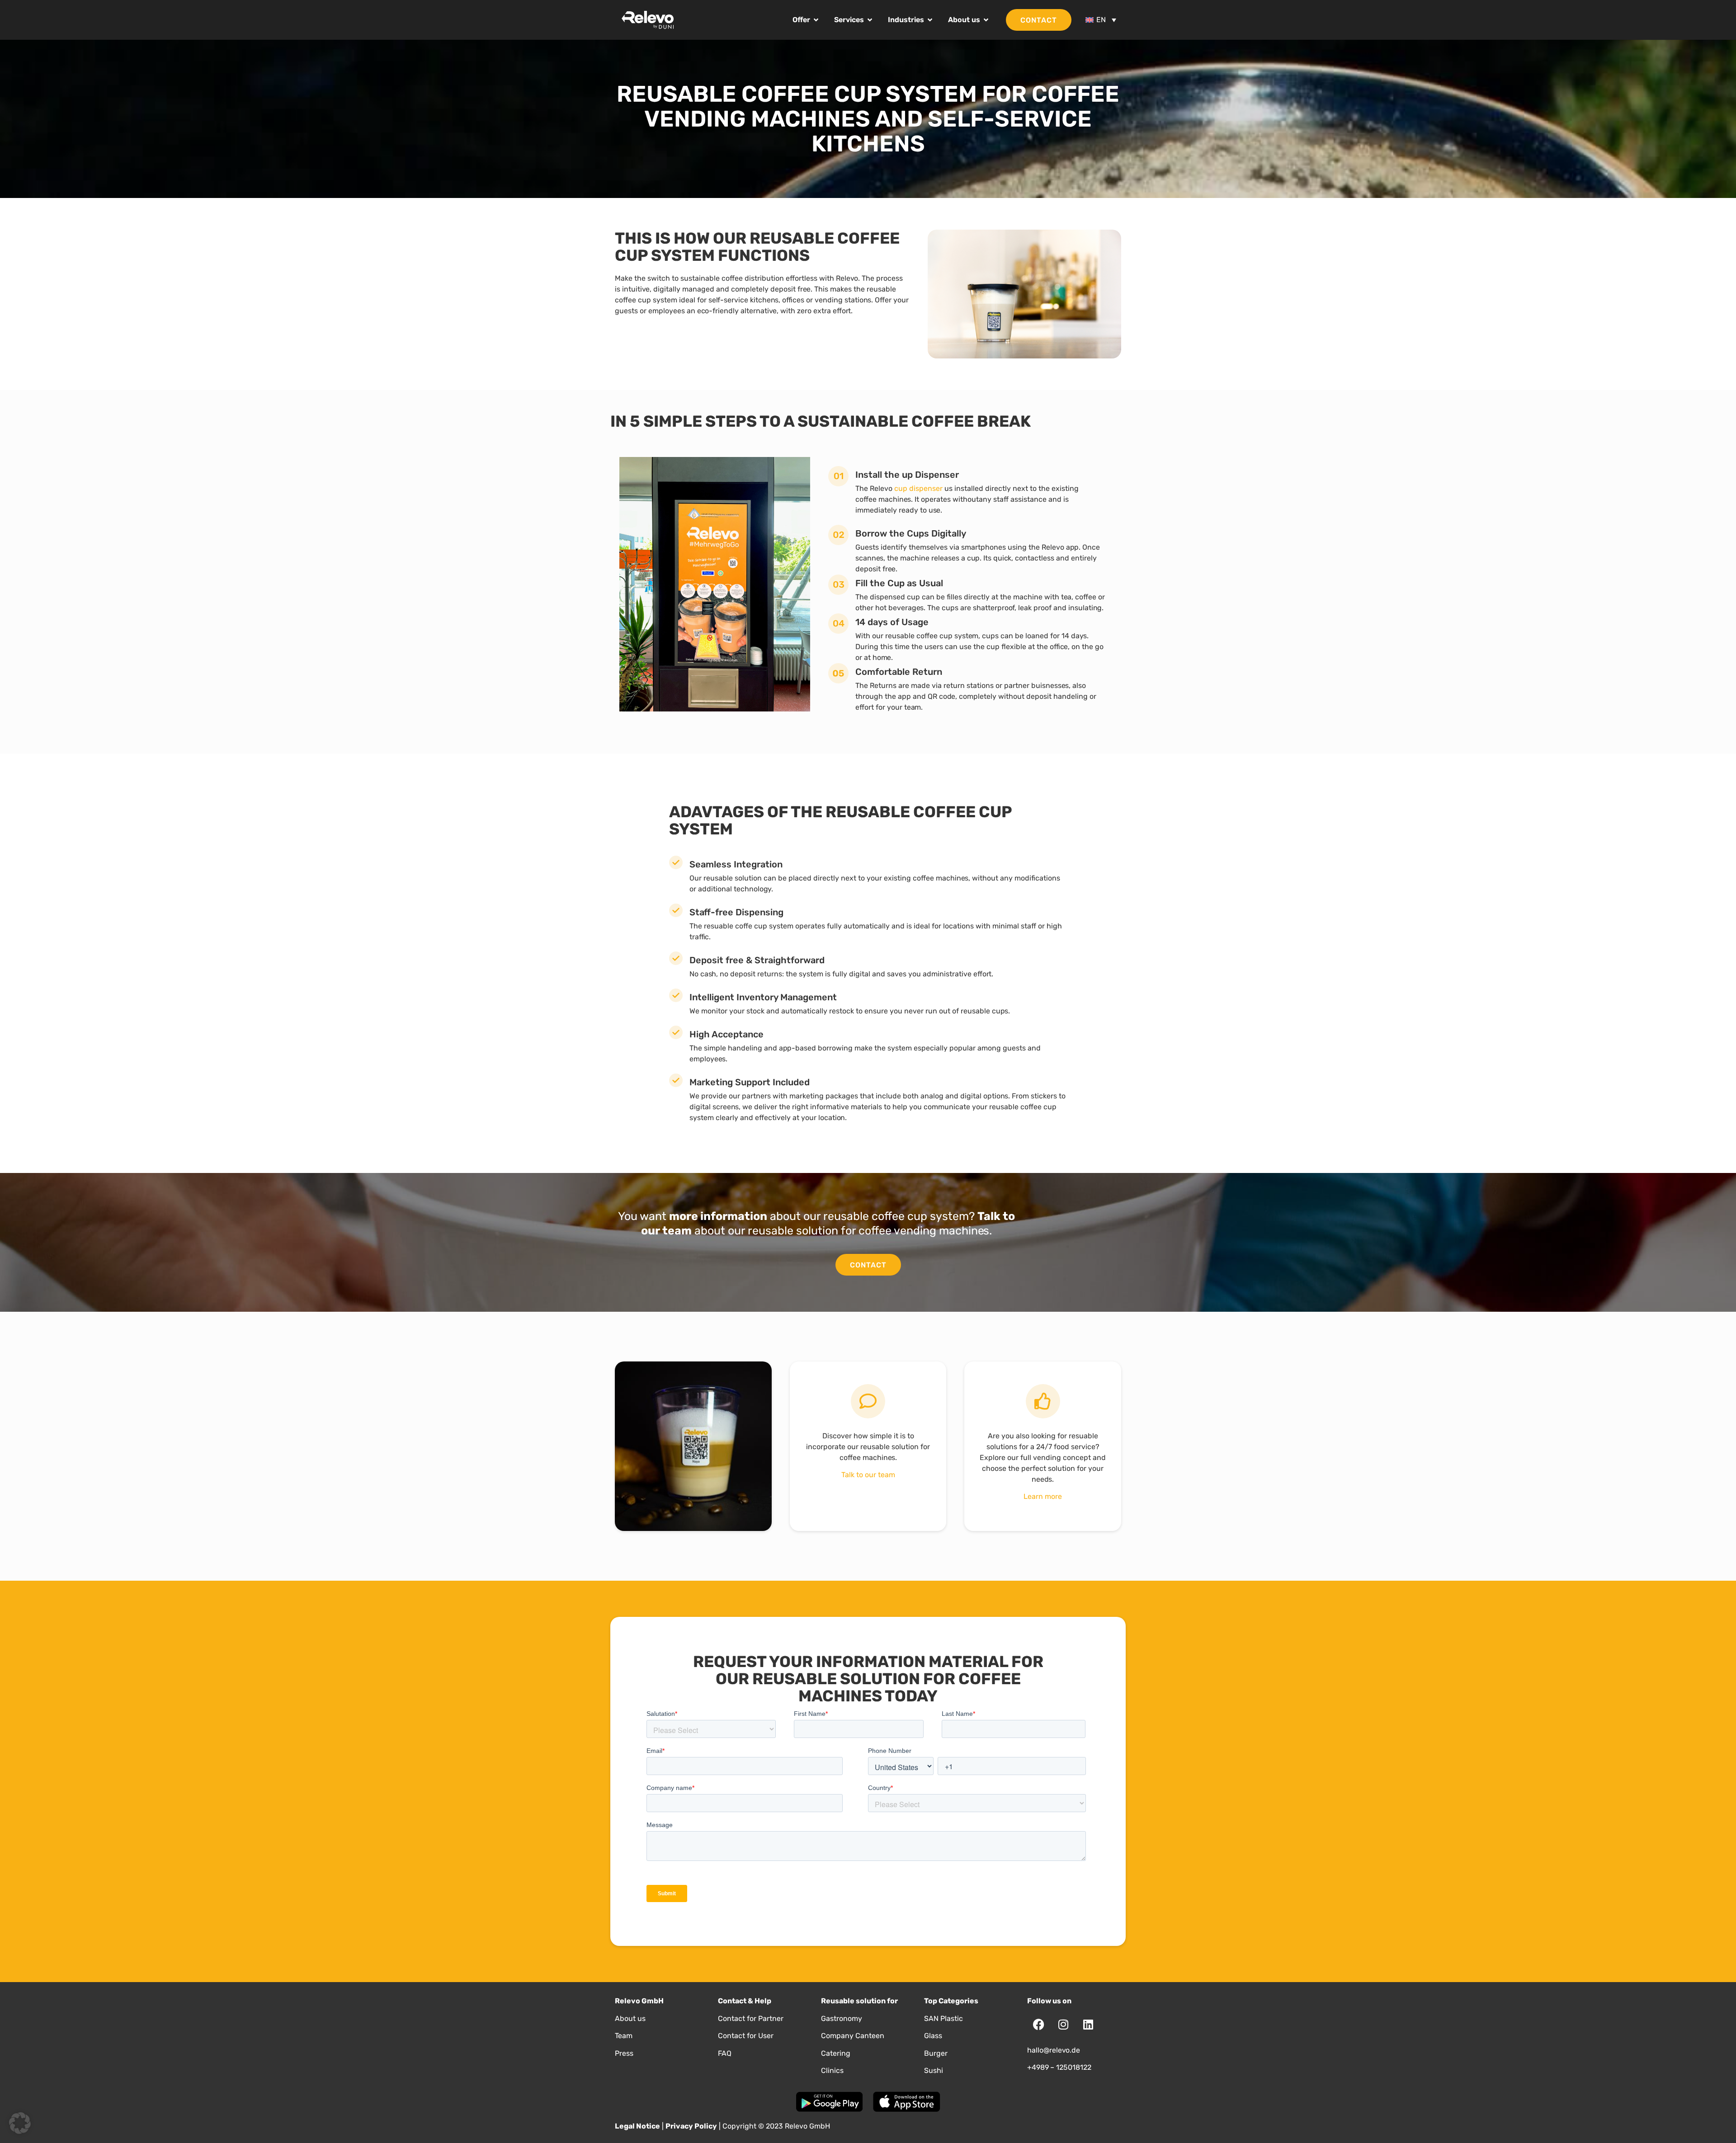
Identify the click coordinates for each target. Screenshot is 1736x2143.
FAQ (725, 2053)
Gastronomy (842, 2018)
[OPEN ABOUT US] (986, 20)
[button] (20, 2123)
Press (624, 2053)
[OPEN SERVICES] (870, 20)
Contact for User (746, 2036)
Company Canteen (853, 2036)
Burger (936, 2053)
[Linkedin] (1088, 2025)
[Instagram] (1063, 2025)
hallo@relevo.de (1054, 2050)
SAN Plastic (943, 2018)
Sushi (934, 2070)
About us (630, 2018)
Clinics (832, 2070)
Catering (836, 2053)
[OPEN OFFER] (816, 20)
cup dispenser (918, 488)
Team (624, 2036)
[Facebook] (1038, 2025)
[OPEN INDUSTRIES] (930, 20)
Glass (933, 2036)
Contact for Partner (751, 2018)
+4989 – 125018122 (1059, 2067)
